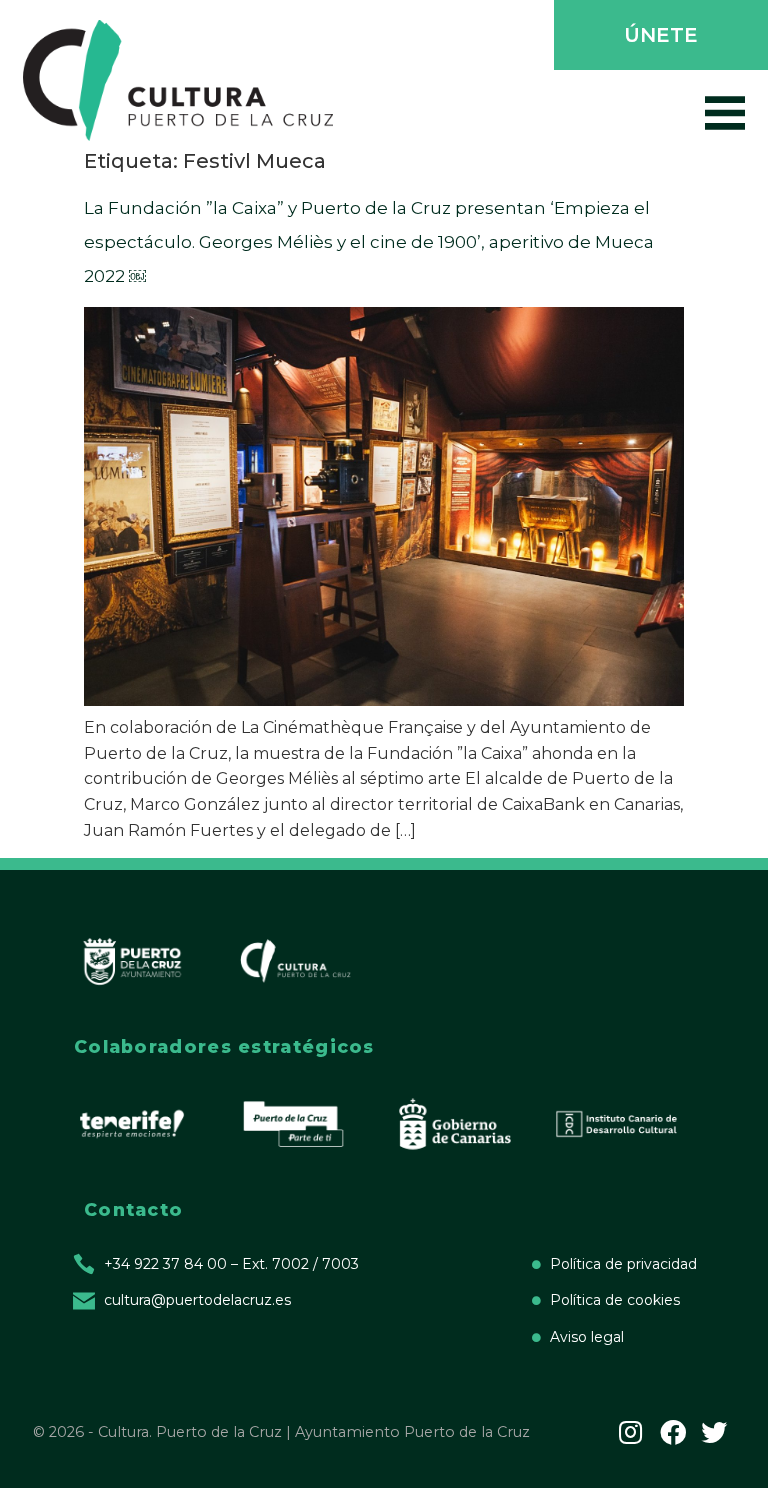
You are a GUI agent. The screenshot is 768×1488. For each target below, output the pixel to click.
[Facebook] (673, 1432)
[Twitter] (714, 1432)
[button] (659, 37)
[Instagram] (631, 1432)
